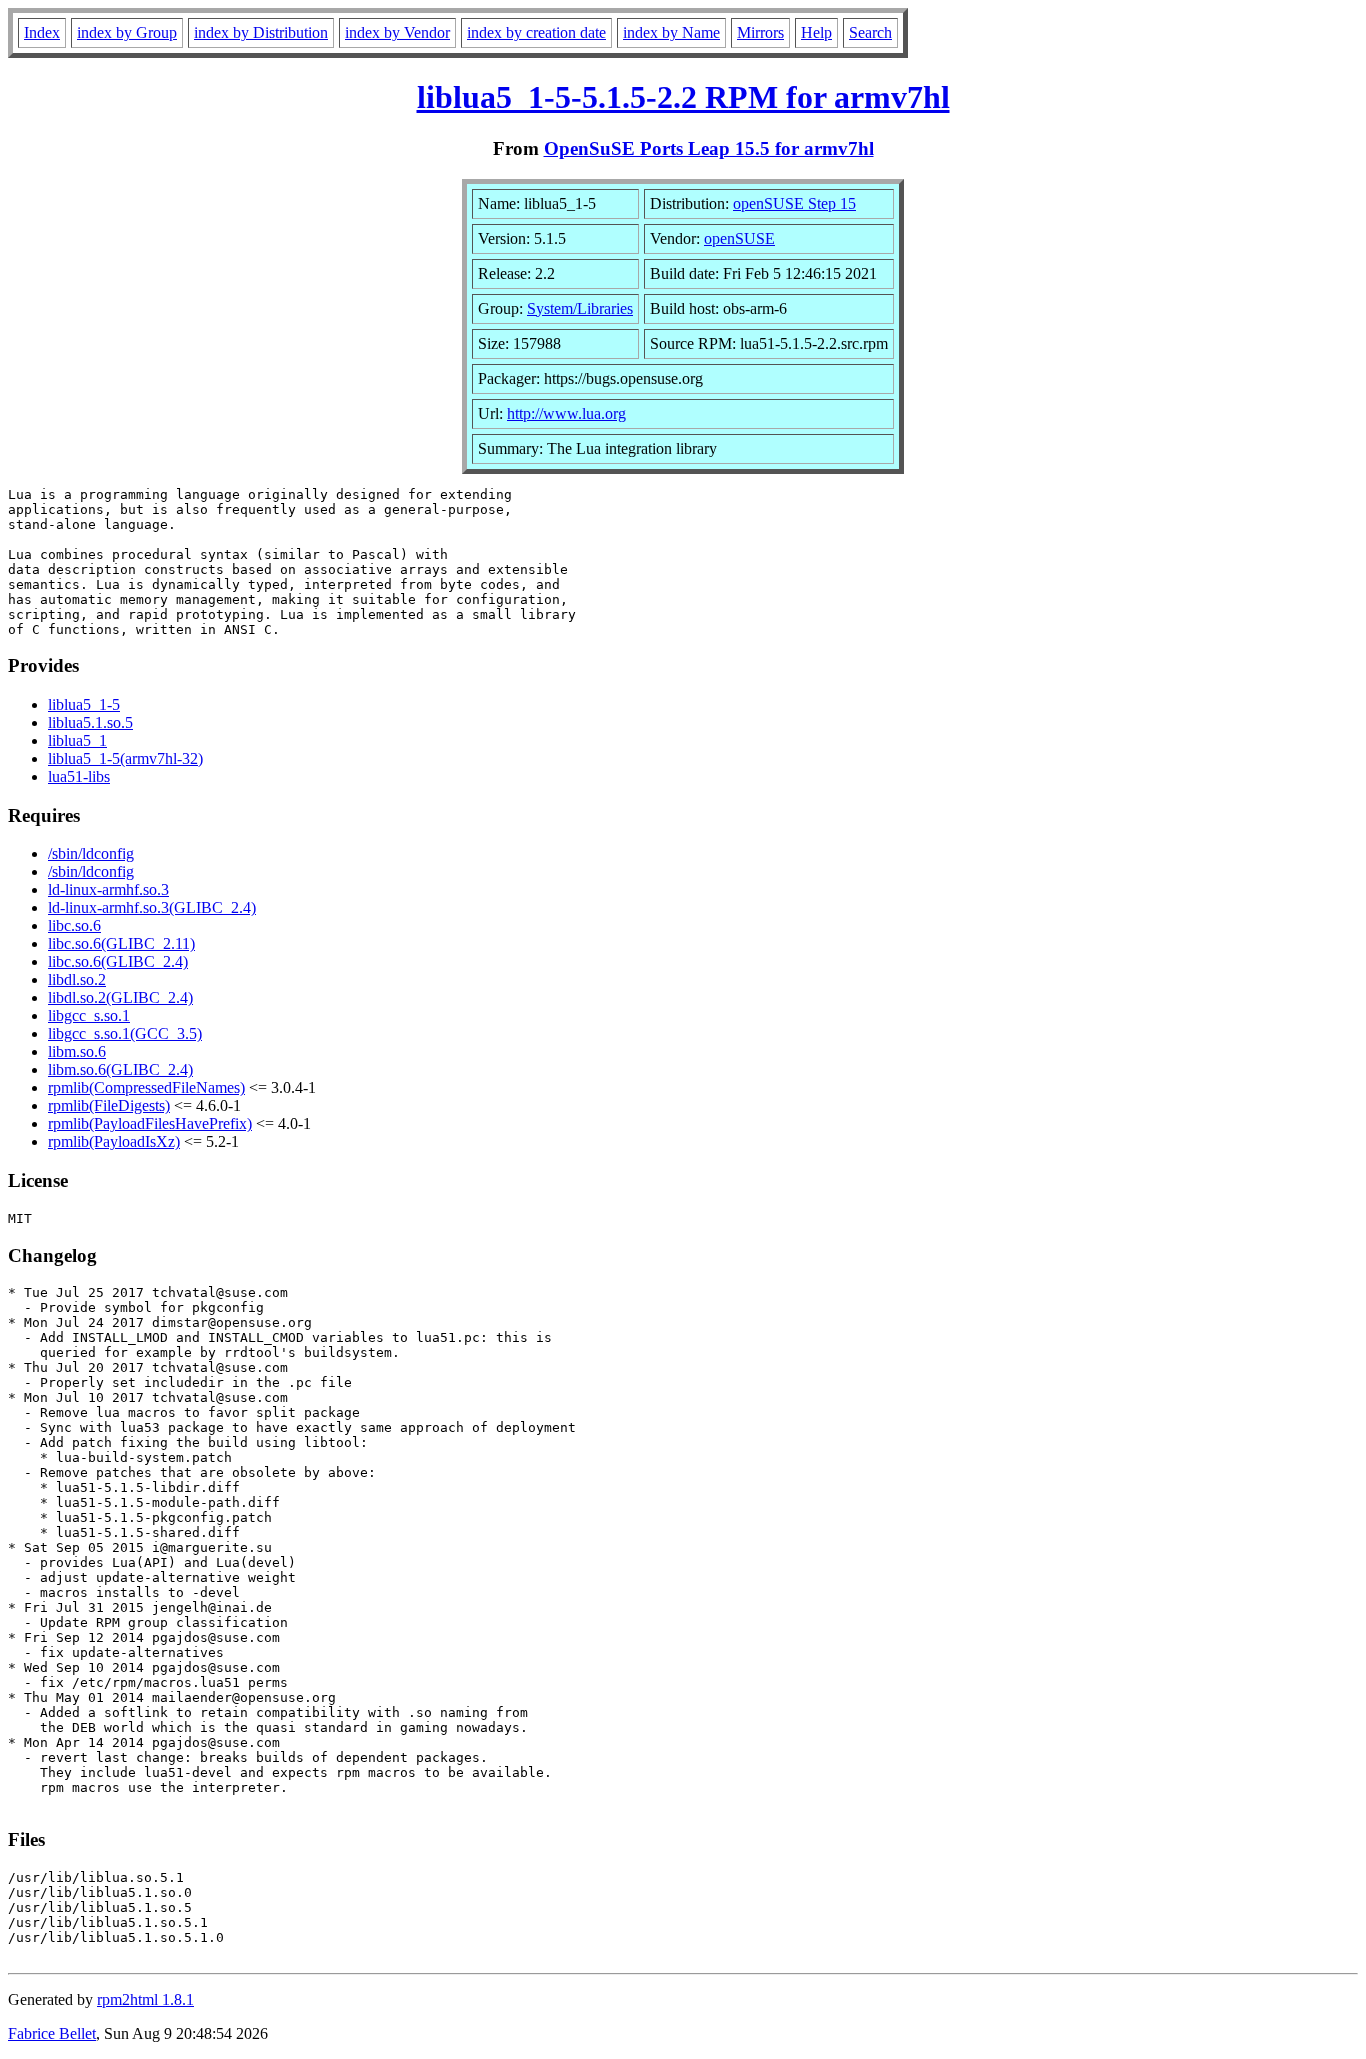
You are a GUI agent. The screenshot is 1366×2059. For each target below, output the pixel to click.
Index (42, 32)
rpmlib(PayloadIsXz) (114, 1141)
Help (816, 32)
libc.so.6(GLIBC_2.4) (118, 961)
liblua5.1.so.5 (90, 722)
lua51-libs (79, 776)
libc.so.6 (74, 925)
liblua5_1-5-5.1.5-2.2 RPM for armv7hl (683, 97)
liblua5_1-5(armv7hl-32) (125, 758)
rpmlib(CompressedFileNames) (146, 1087)
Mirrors (760, 32)
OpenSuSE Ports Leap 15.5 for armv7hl (709, 148)
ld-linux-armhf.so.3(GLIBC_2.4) (152, 907)
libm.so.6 (77, 1051)
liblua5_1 (77, 740)
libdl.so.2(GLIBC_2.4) (120, 997)
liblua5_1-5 (84, 704)
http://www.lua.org (566, 413)
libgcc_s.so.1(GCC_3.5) (125, 1033)
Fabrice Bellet (52, 2033)
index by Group (127, 32)
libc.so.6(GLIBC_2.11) (121, 943)
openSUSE (739, 238)
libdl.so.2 (77, 979)
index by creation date (536, 32)
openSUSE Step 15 (794, 203)
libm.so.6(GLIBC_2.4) (120, 1069)
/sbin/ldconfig (91, 853)
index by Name (671, 32)
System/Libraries (580, 308)
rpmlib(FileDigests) (109, 1105)
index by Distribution (261, 32)
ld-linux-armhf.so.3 (108, 889)
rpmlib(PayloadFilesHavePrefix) (150, 1123)
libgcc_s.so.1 (89, 1015)
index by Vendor (397, 32)
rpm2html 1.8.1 (145, 1999)
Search (870, 32)
